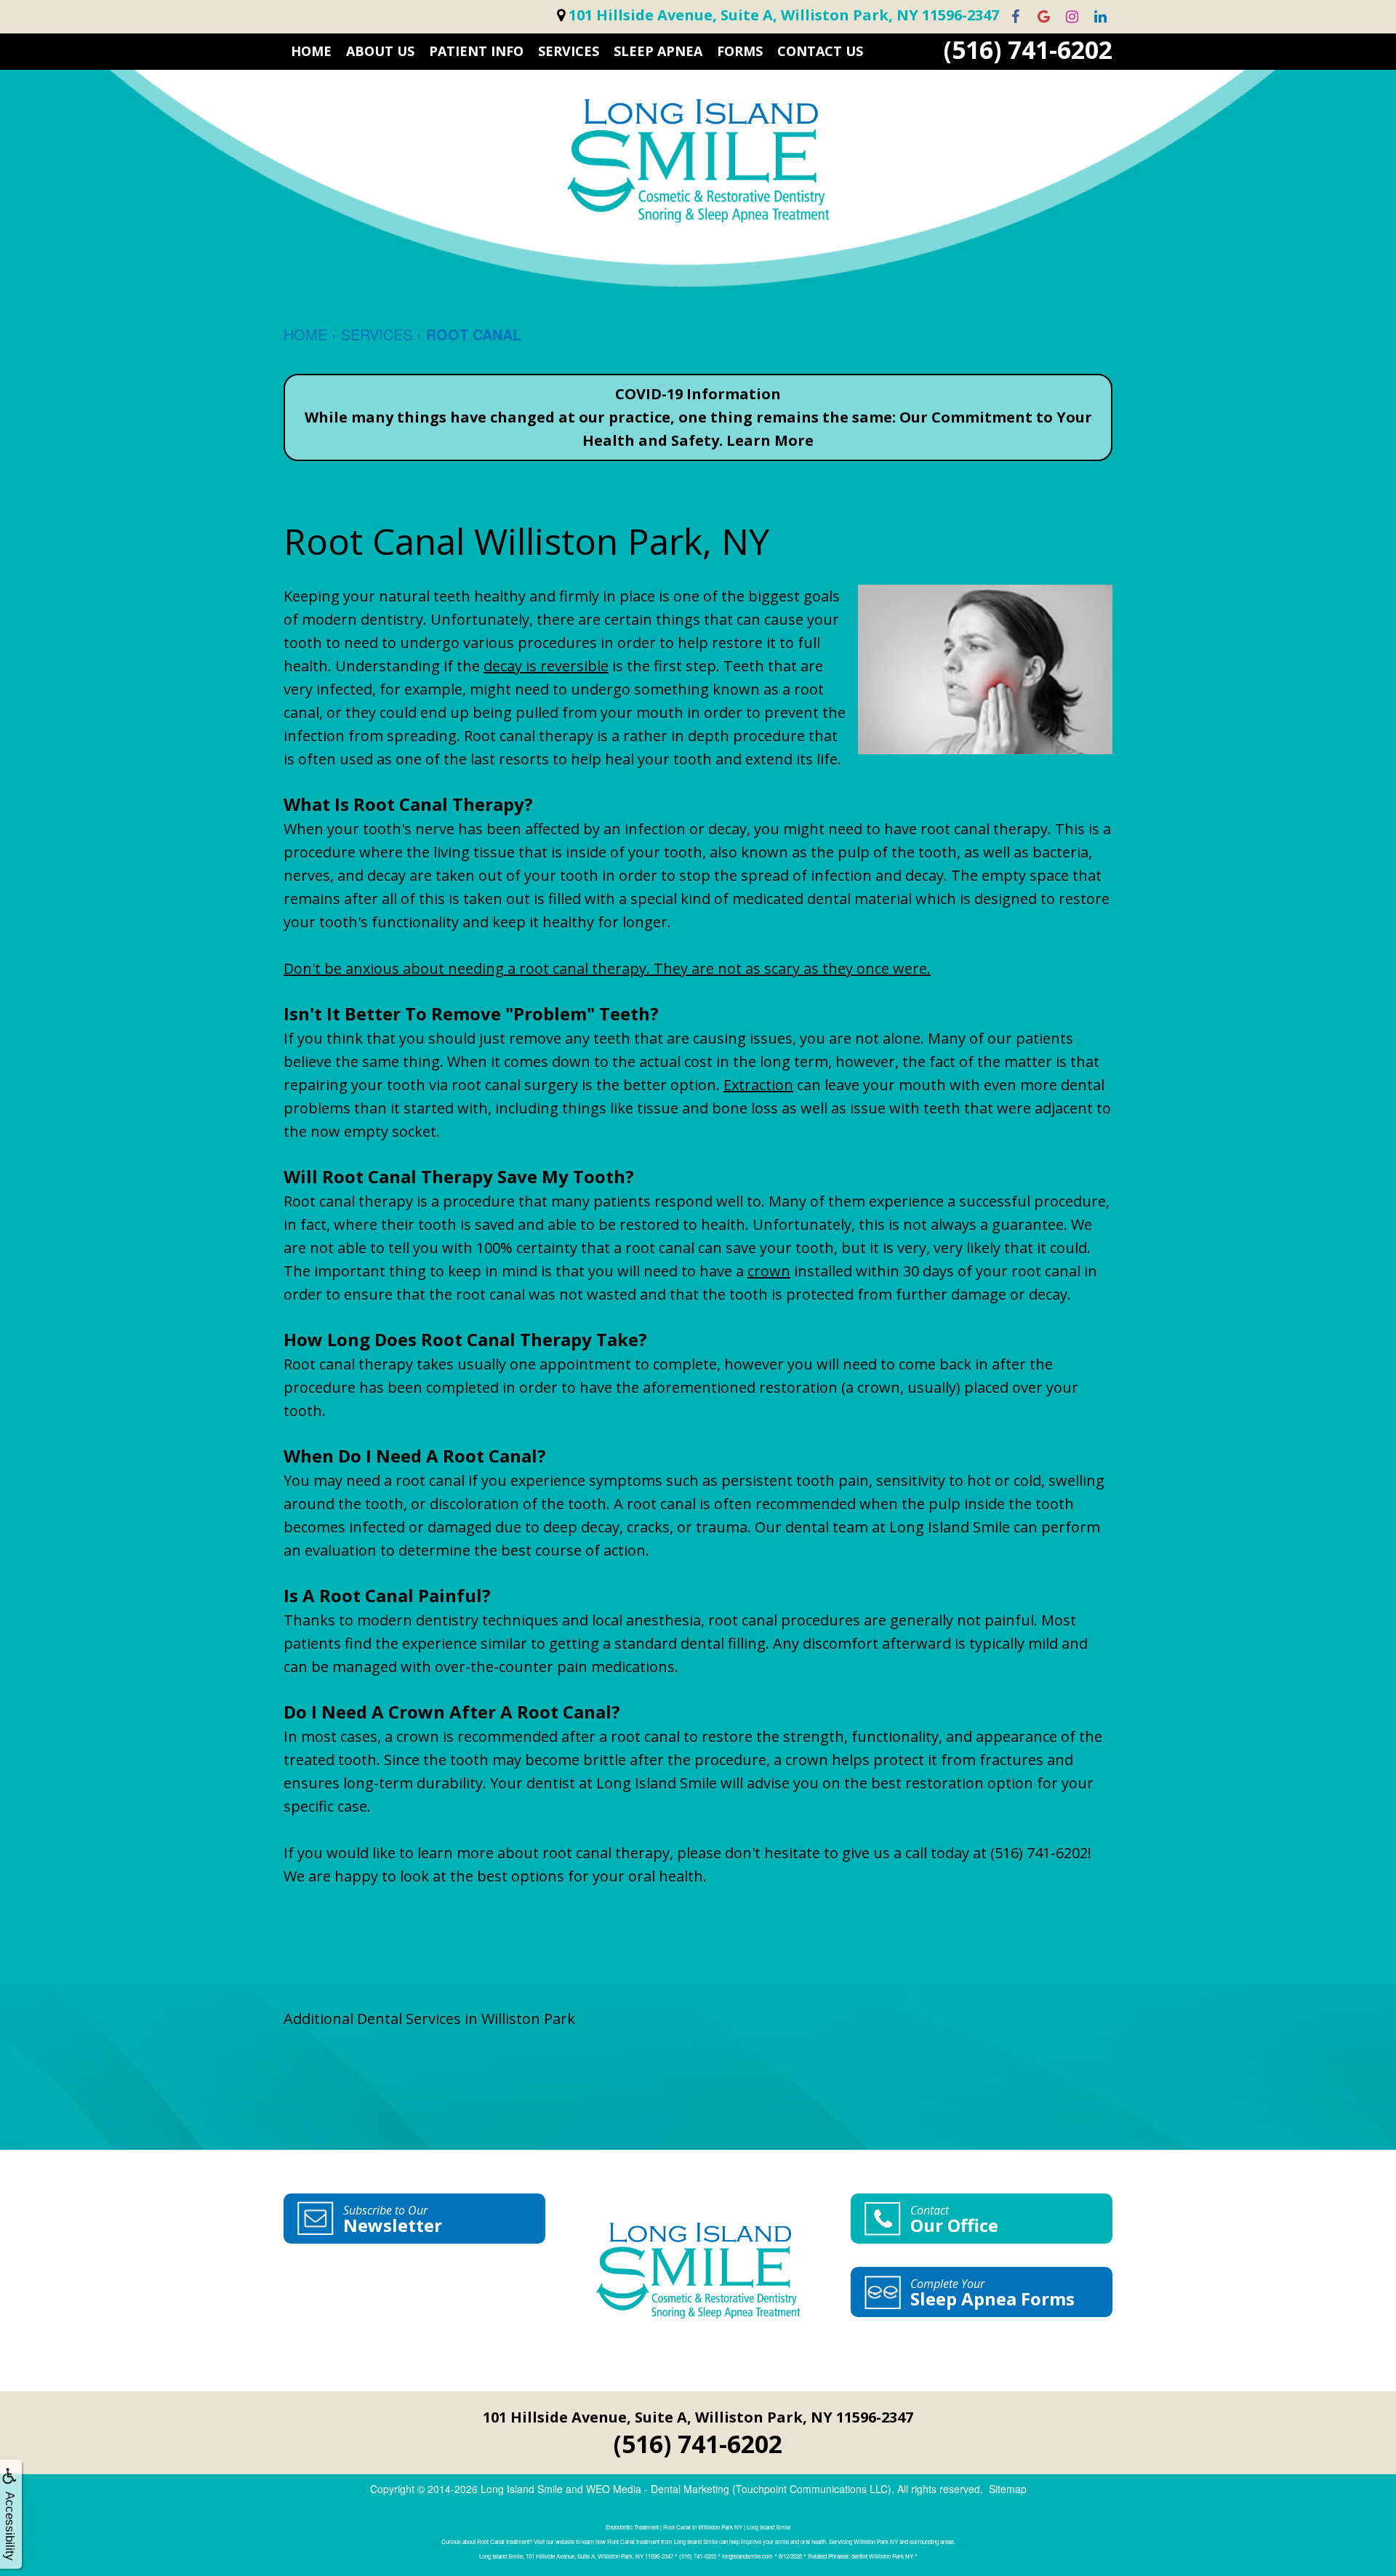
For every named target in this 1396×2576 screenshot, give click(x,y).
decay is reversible (546, 666)
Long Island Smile (522, 2489)
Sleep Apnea (658, 51)
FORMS (740, 51)
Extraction (758, 1085)
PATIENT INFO (476, 51)
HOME (311, 51)
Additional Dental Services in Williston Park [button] (429, 2019)
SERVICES (569, 51)
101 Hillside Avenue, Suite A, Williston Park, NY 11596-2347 (698, 2417)
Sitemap (1008, 2489)
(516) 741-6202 (1028, 50)
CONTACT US (820, 51)
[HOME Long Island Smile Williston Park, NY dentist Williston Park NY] (698, 161)
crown (769, 1271)
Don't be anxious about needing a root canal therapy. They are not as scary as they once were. (607, 968)
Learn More (770, 440)
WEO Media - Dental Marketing (658, 2489)
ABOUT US (380, 51)
